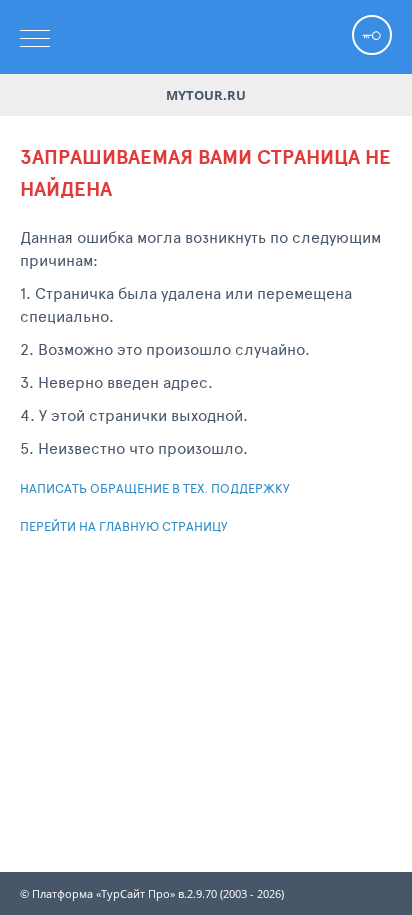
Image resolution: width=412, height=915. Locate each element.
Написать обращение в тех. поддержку (155, 488)
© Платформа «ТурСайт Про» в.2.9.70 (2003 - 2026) (152, 894)
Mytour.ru (206, 95)
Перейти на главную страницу (124, 526)
